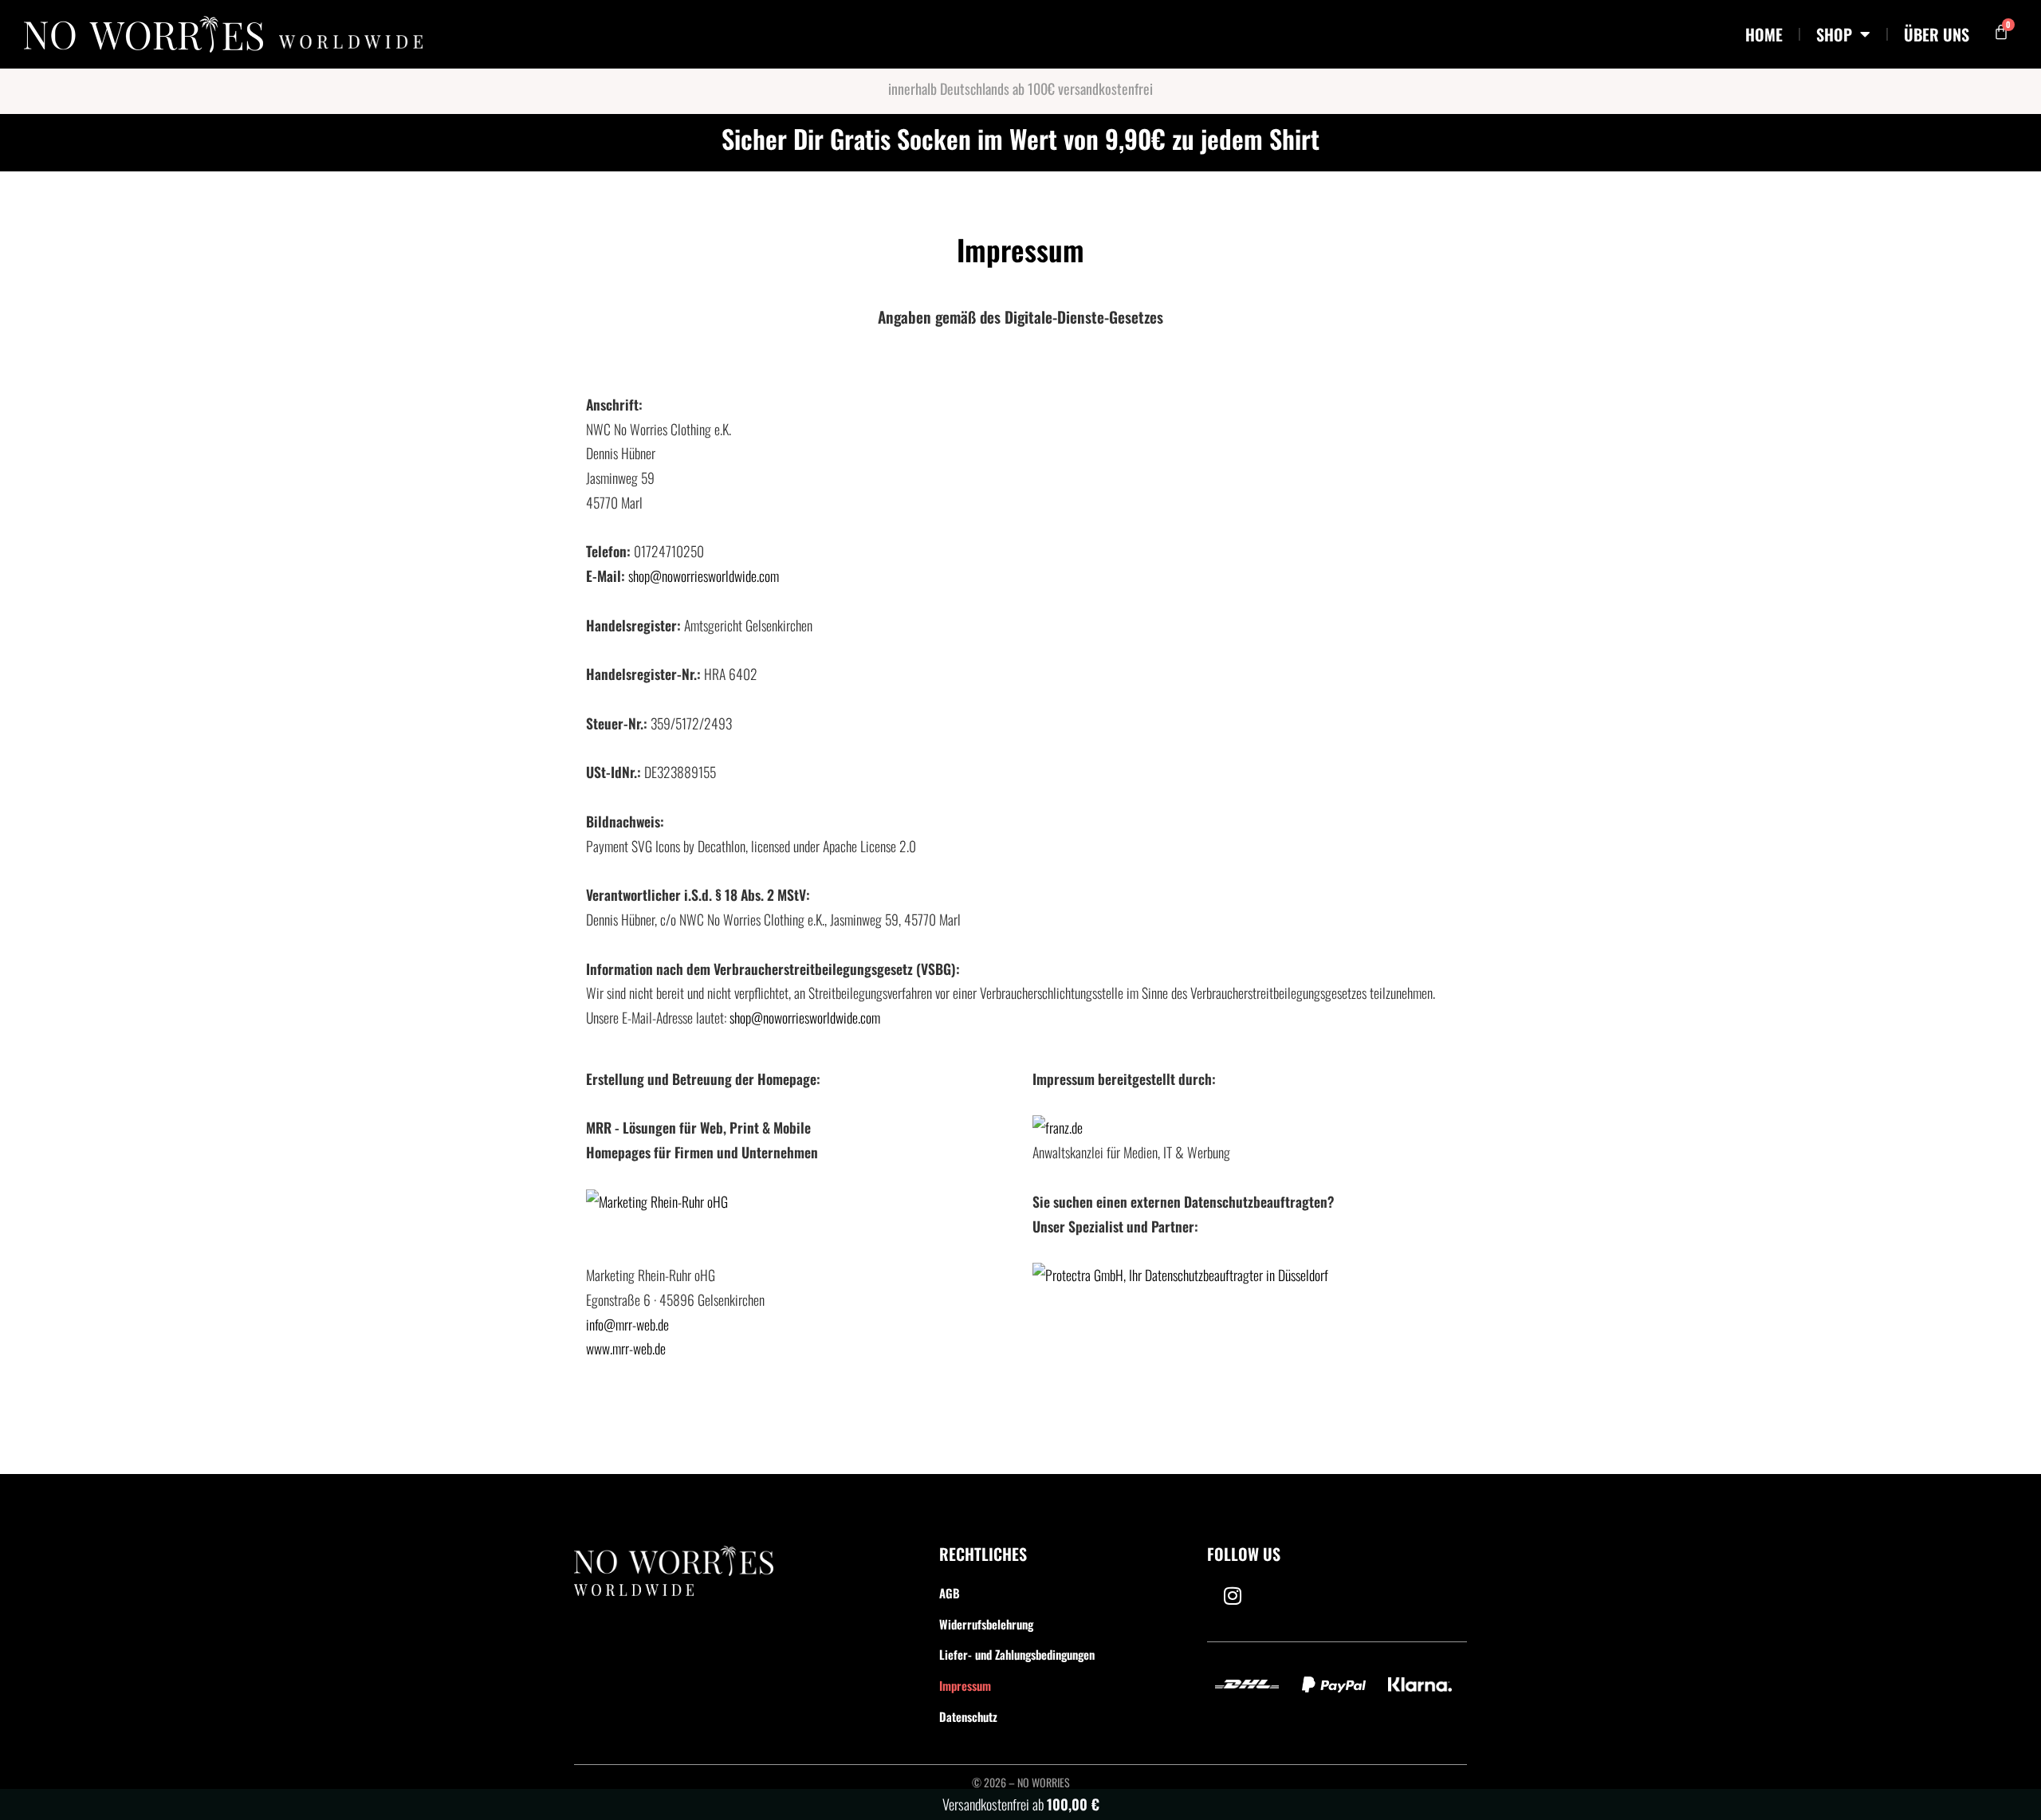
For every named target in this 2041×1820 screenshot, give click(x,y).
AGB (950, 1593)
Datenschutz (968, 1716)
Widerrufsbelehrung (986, 1624)
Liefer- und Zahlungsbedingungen (1017, 1654)
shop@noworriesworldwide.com (704, 576)
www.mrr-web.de (626, 1348)
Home (1764, 34)
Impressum (965, 1685)
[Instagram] (1233, 1596)
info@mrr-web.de (627, 1324)
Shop (1834, 34)
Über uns (1937, 34)
